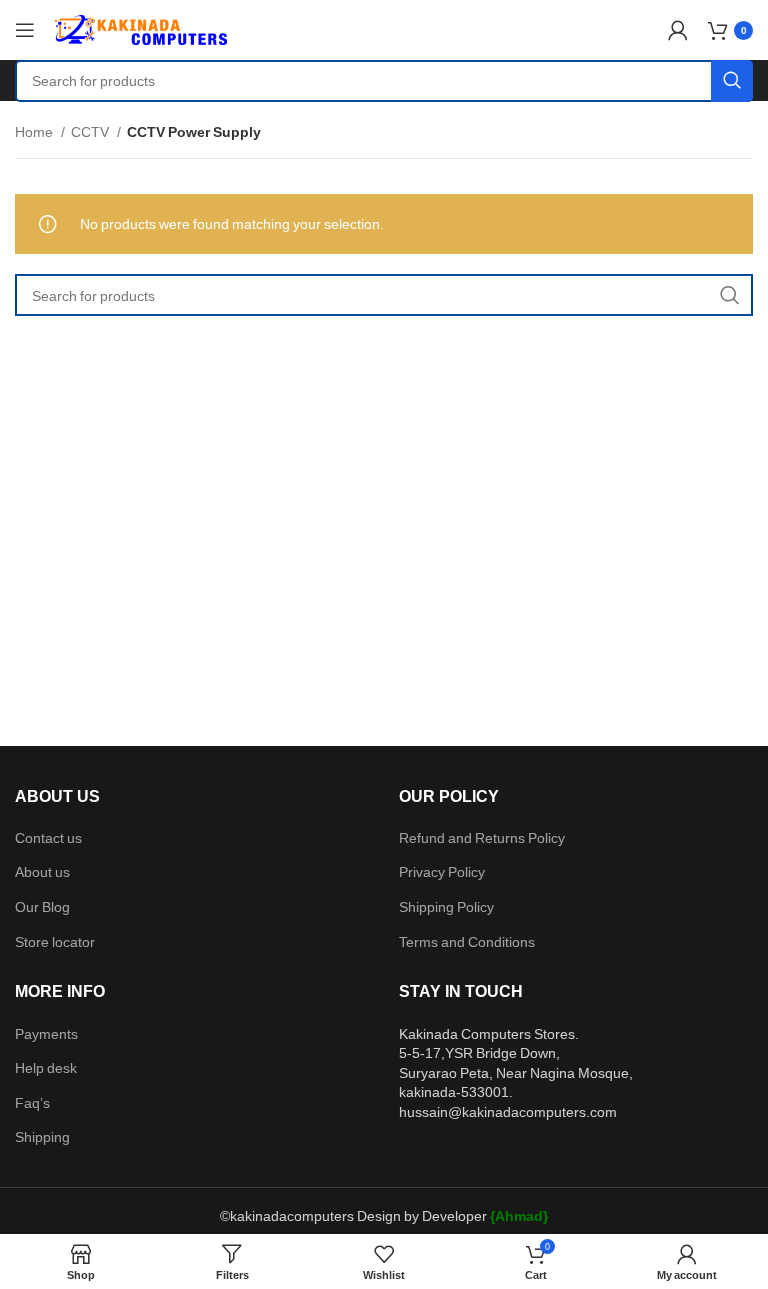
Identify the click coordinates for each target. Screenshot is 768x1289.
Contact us (48, 837)
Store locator (55, 941)
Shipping (42, 1136)
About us (42, 871)
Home (35, 131)
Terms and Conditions (467, 941)
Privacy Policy (442, 871)
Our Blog (42, 906)
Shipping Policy (446, 906)
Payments (46, 1033)
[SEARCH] (732, 81)
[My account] (678, 30)
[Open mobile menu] (25, 30)
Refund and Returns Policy (482, 837)
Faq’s (32, 1102)
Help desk (46, 1067)
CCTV (91, 131)
